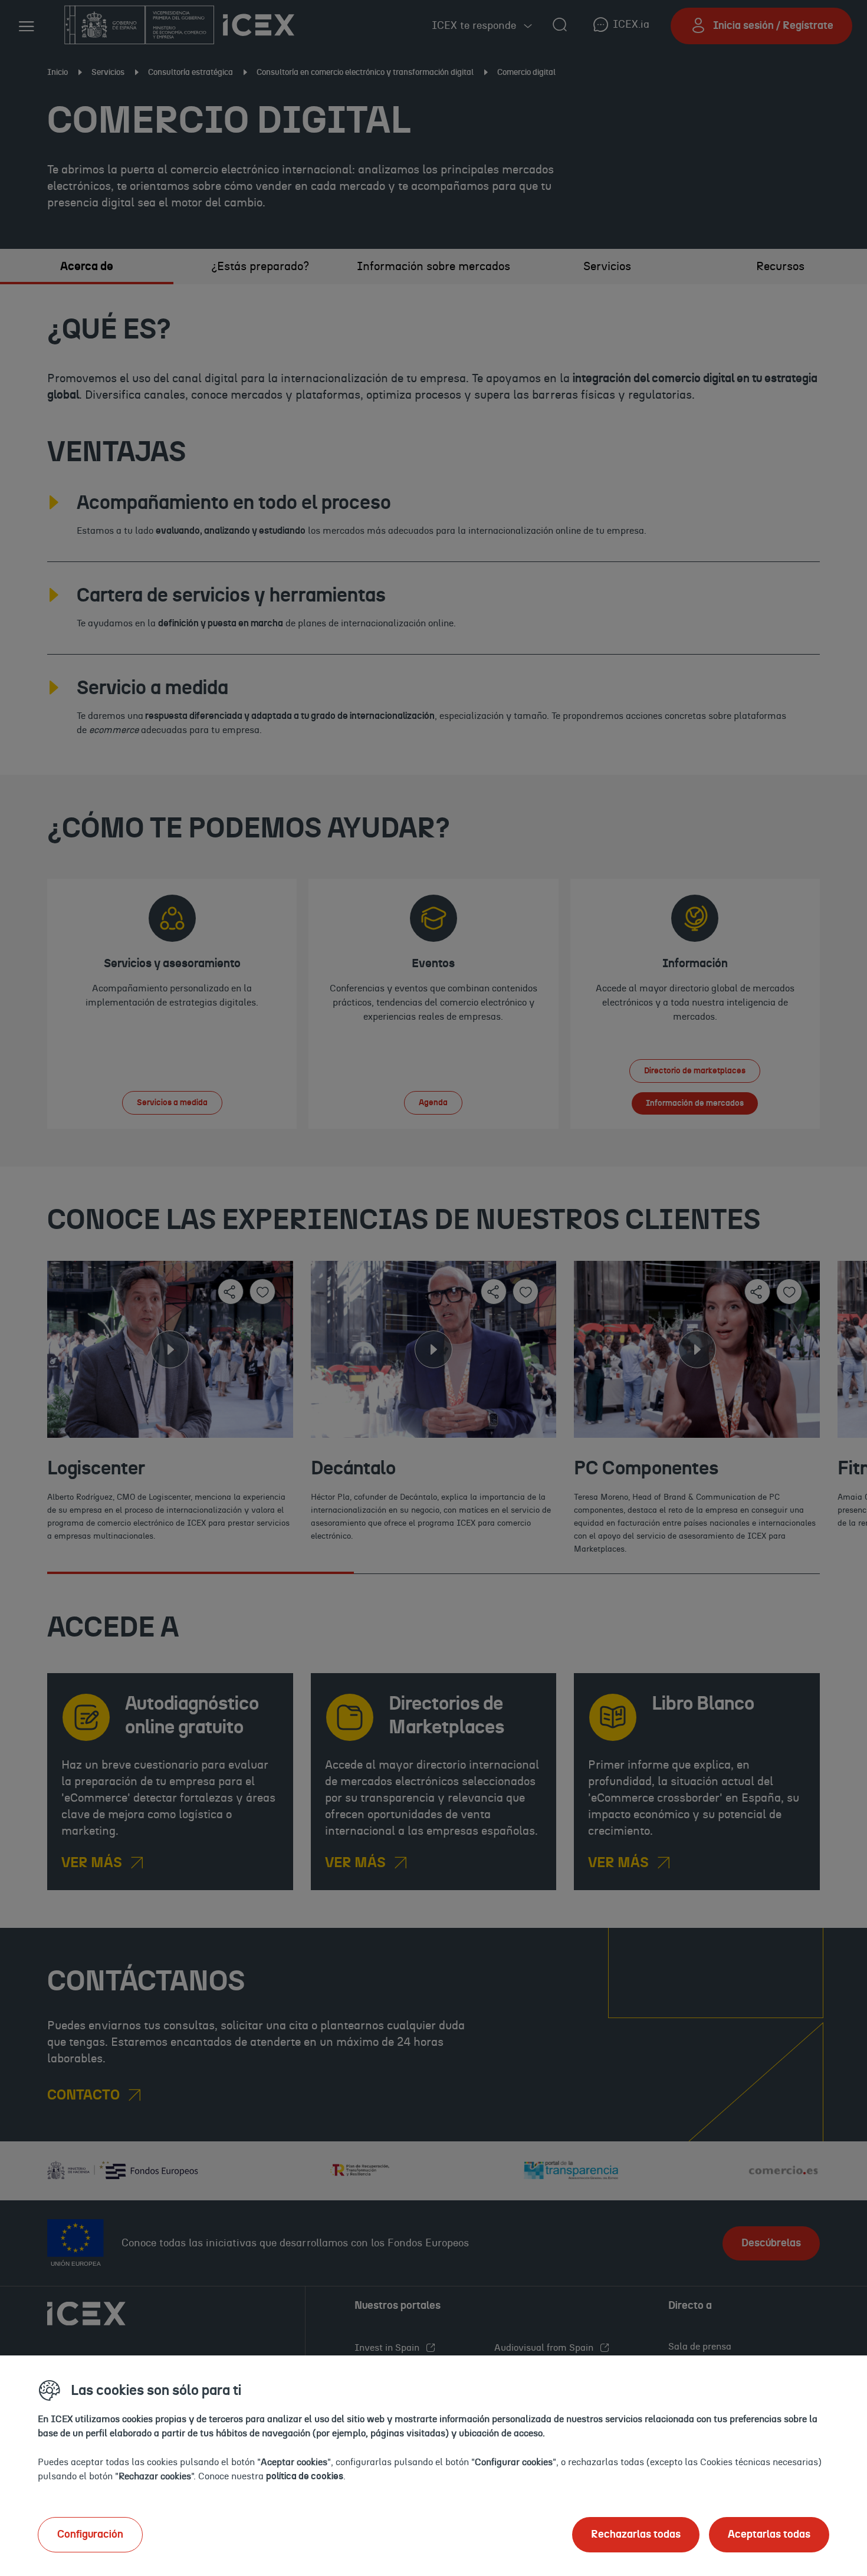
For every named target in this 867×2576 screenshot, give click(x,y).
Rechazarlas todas (636, 2535)
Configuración (90, 2535)
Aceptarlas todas (769, 2535)
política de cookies (305, 2476)
